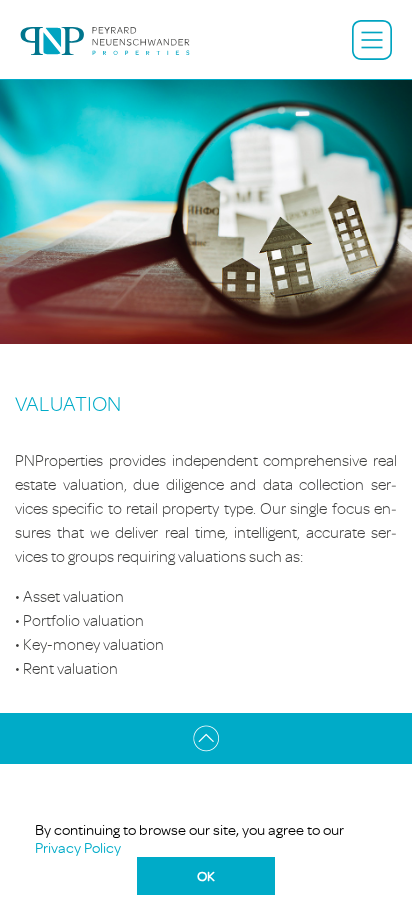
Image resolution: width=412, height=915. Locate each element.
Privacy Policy (78, 847)
